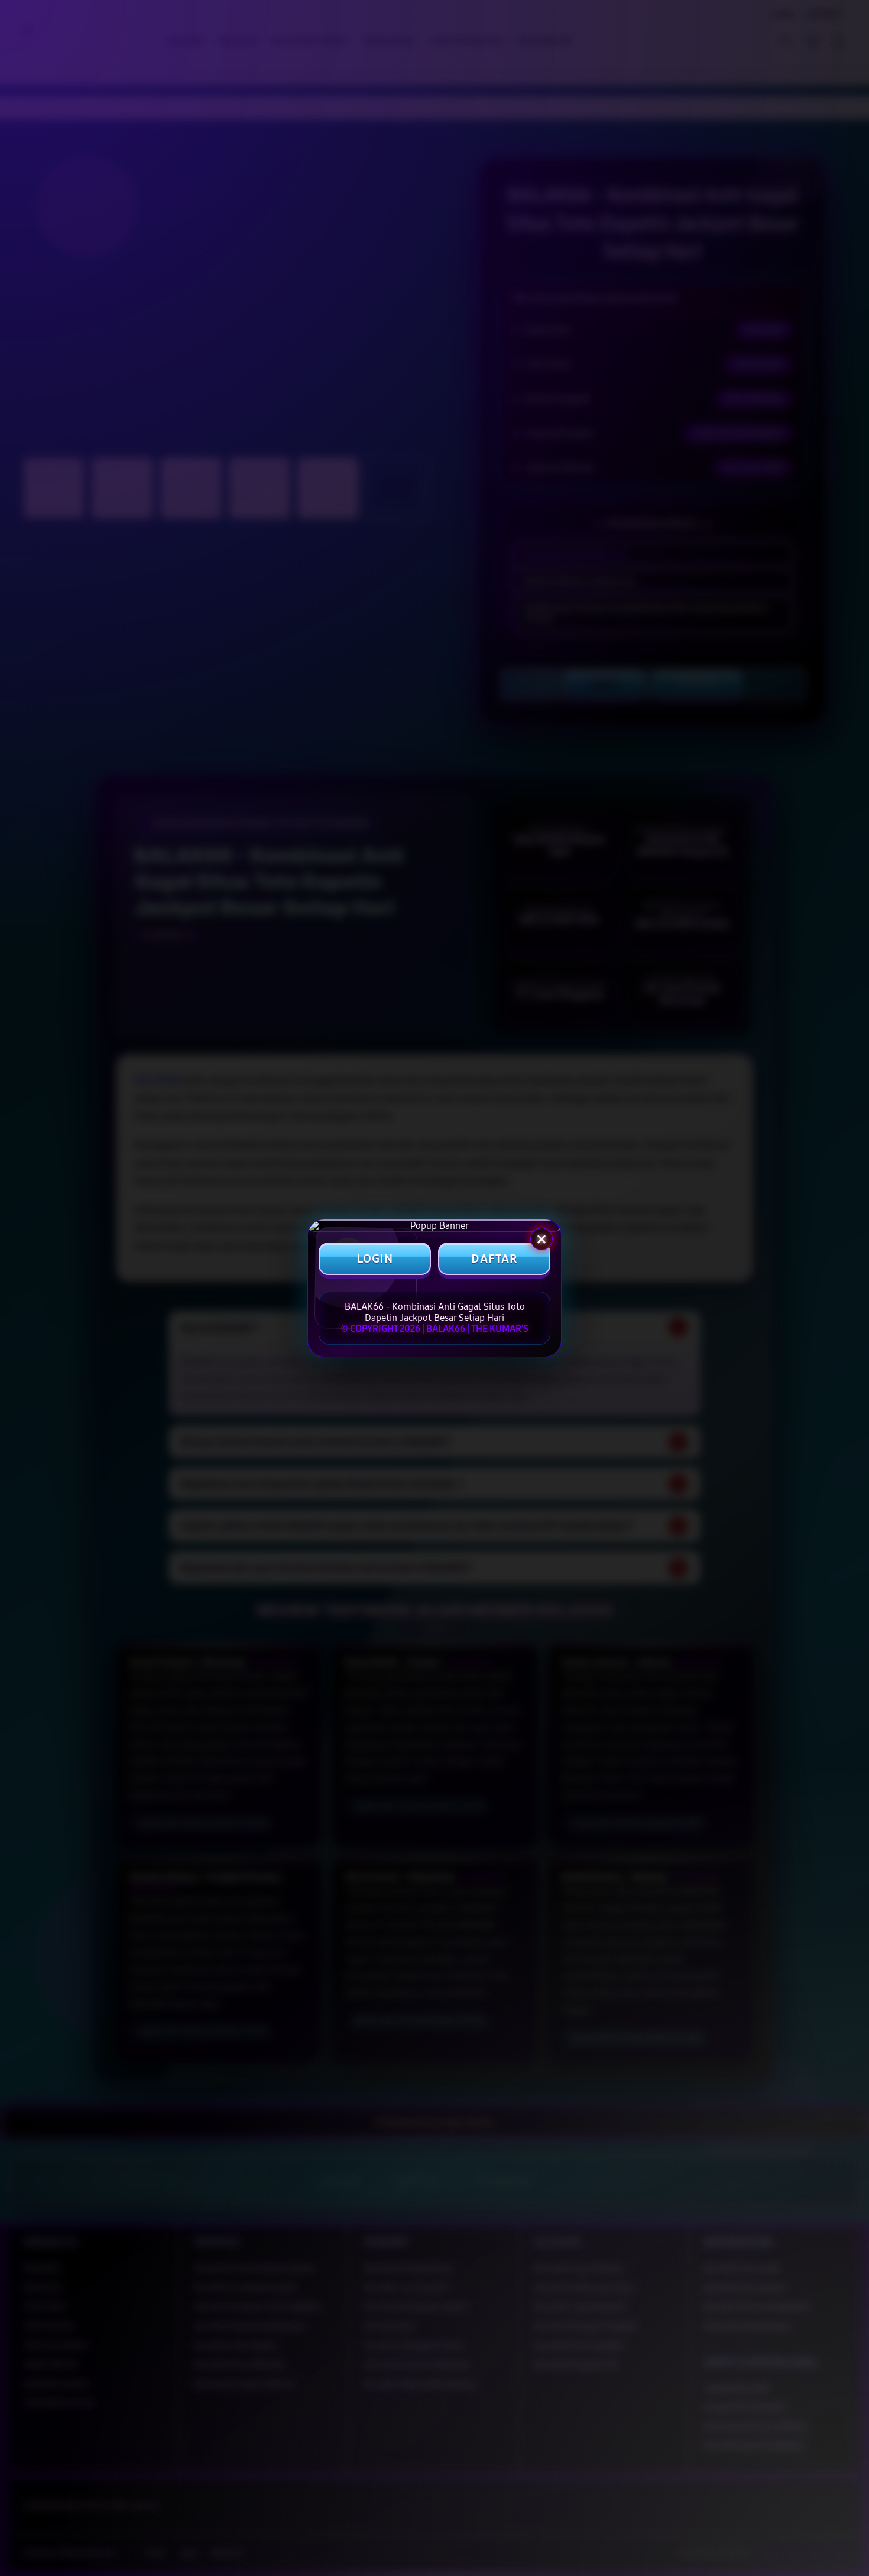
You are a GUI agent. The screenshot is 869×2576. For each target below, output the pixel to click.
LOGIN (375, 1259)
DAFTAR (494, 1259)
